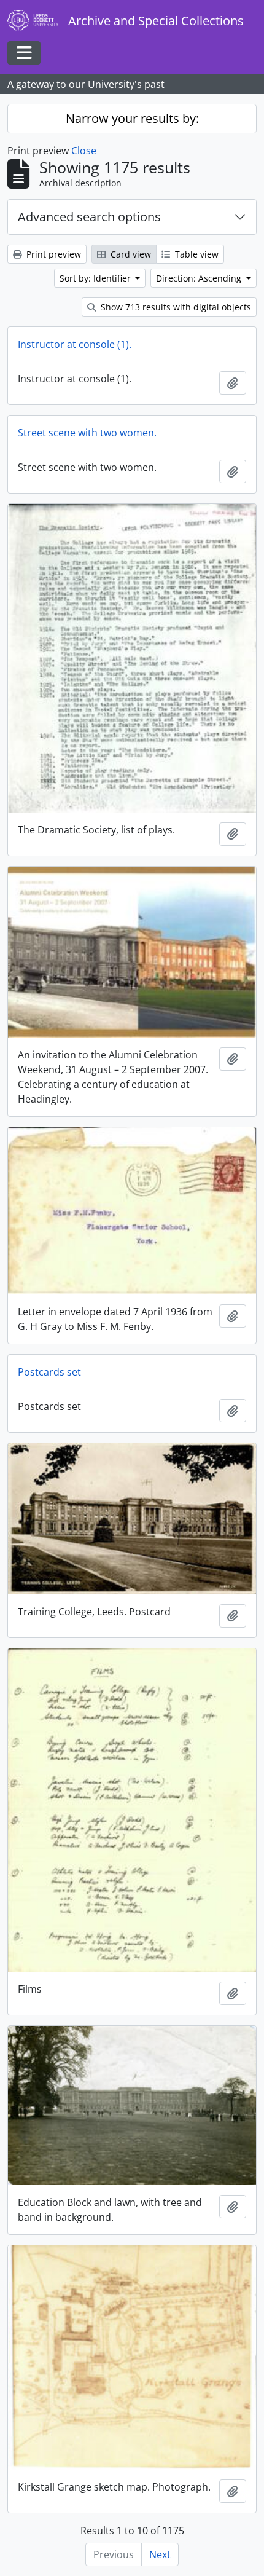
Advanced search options (89, 217)
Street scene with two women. (87, 433)
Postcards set (49, 1372)
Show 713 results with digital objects (175, 307)
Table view (196, 254)
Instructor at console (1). (75, 344)
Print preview (52, 254)
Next (160, 2554)
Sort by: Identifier (96, 278)
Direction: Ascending (200, 278)
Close (84, 151)
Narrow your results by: (132, 118)
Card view (130, 254)
